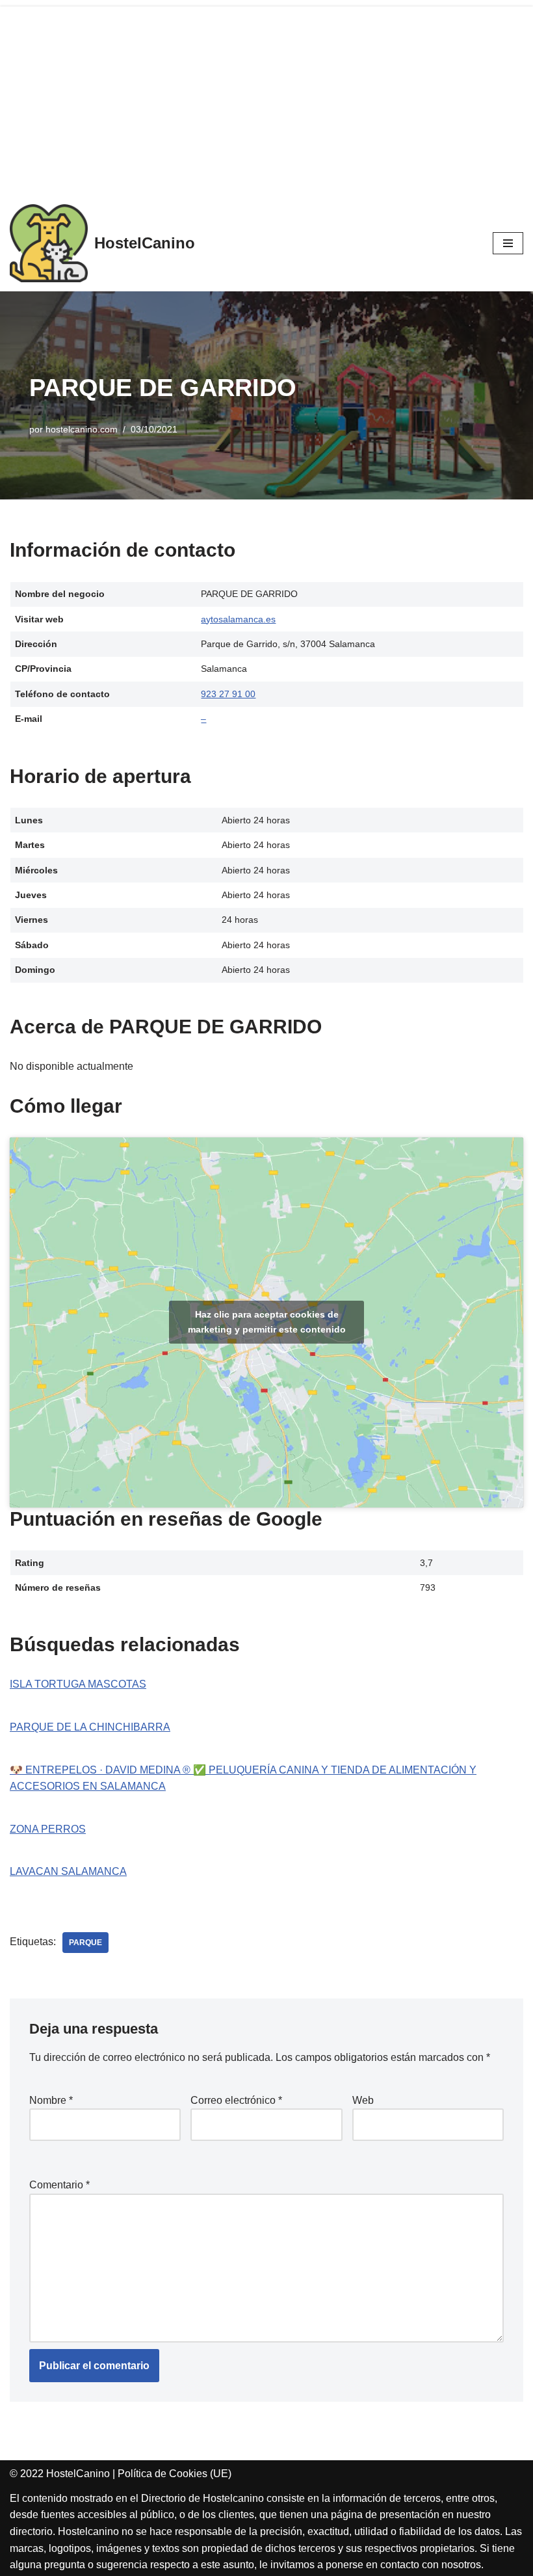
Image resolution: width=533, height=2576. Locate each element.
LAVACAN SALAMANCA (68, 1871)
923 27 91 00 (228, 694)
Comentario (59, 2185)
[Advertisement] (266, 98)
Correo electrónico (236, 2100)
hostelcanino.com (82, 429)
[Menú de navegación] (508, 243)
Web (363, 2100)
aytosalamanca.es (238, 619)
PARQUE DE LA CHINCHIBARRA (90, 1727)
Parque (85, 1943)
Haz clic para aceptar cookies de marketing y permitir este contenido (267, 1322)
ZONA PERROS (48, 1829)
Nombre (51, 2100)
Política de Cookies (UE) (175, 2474)
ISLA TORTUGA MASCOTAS (78, 1684)
